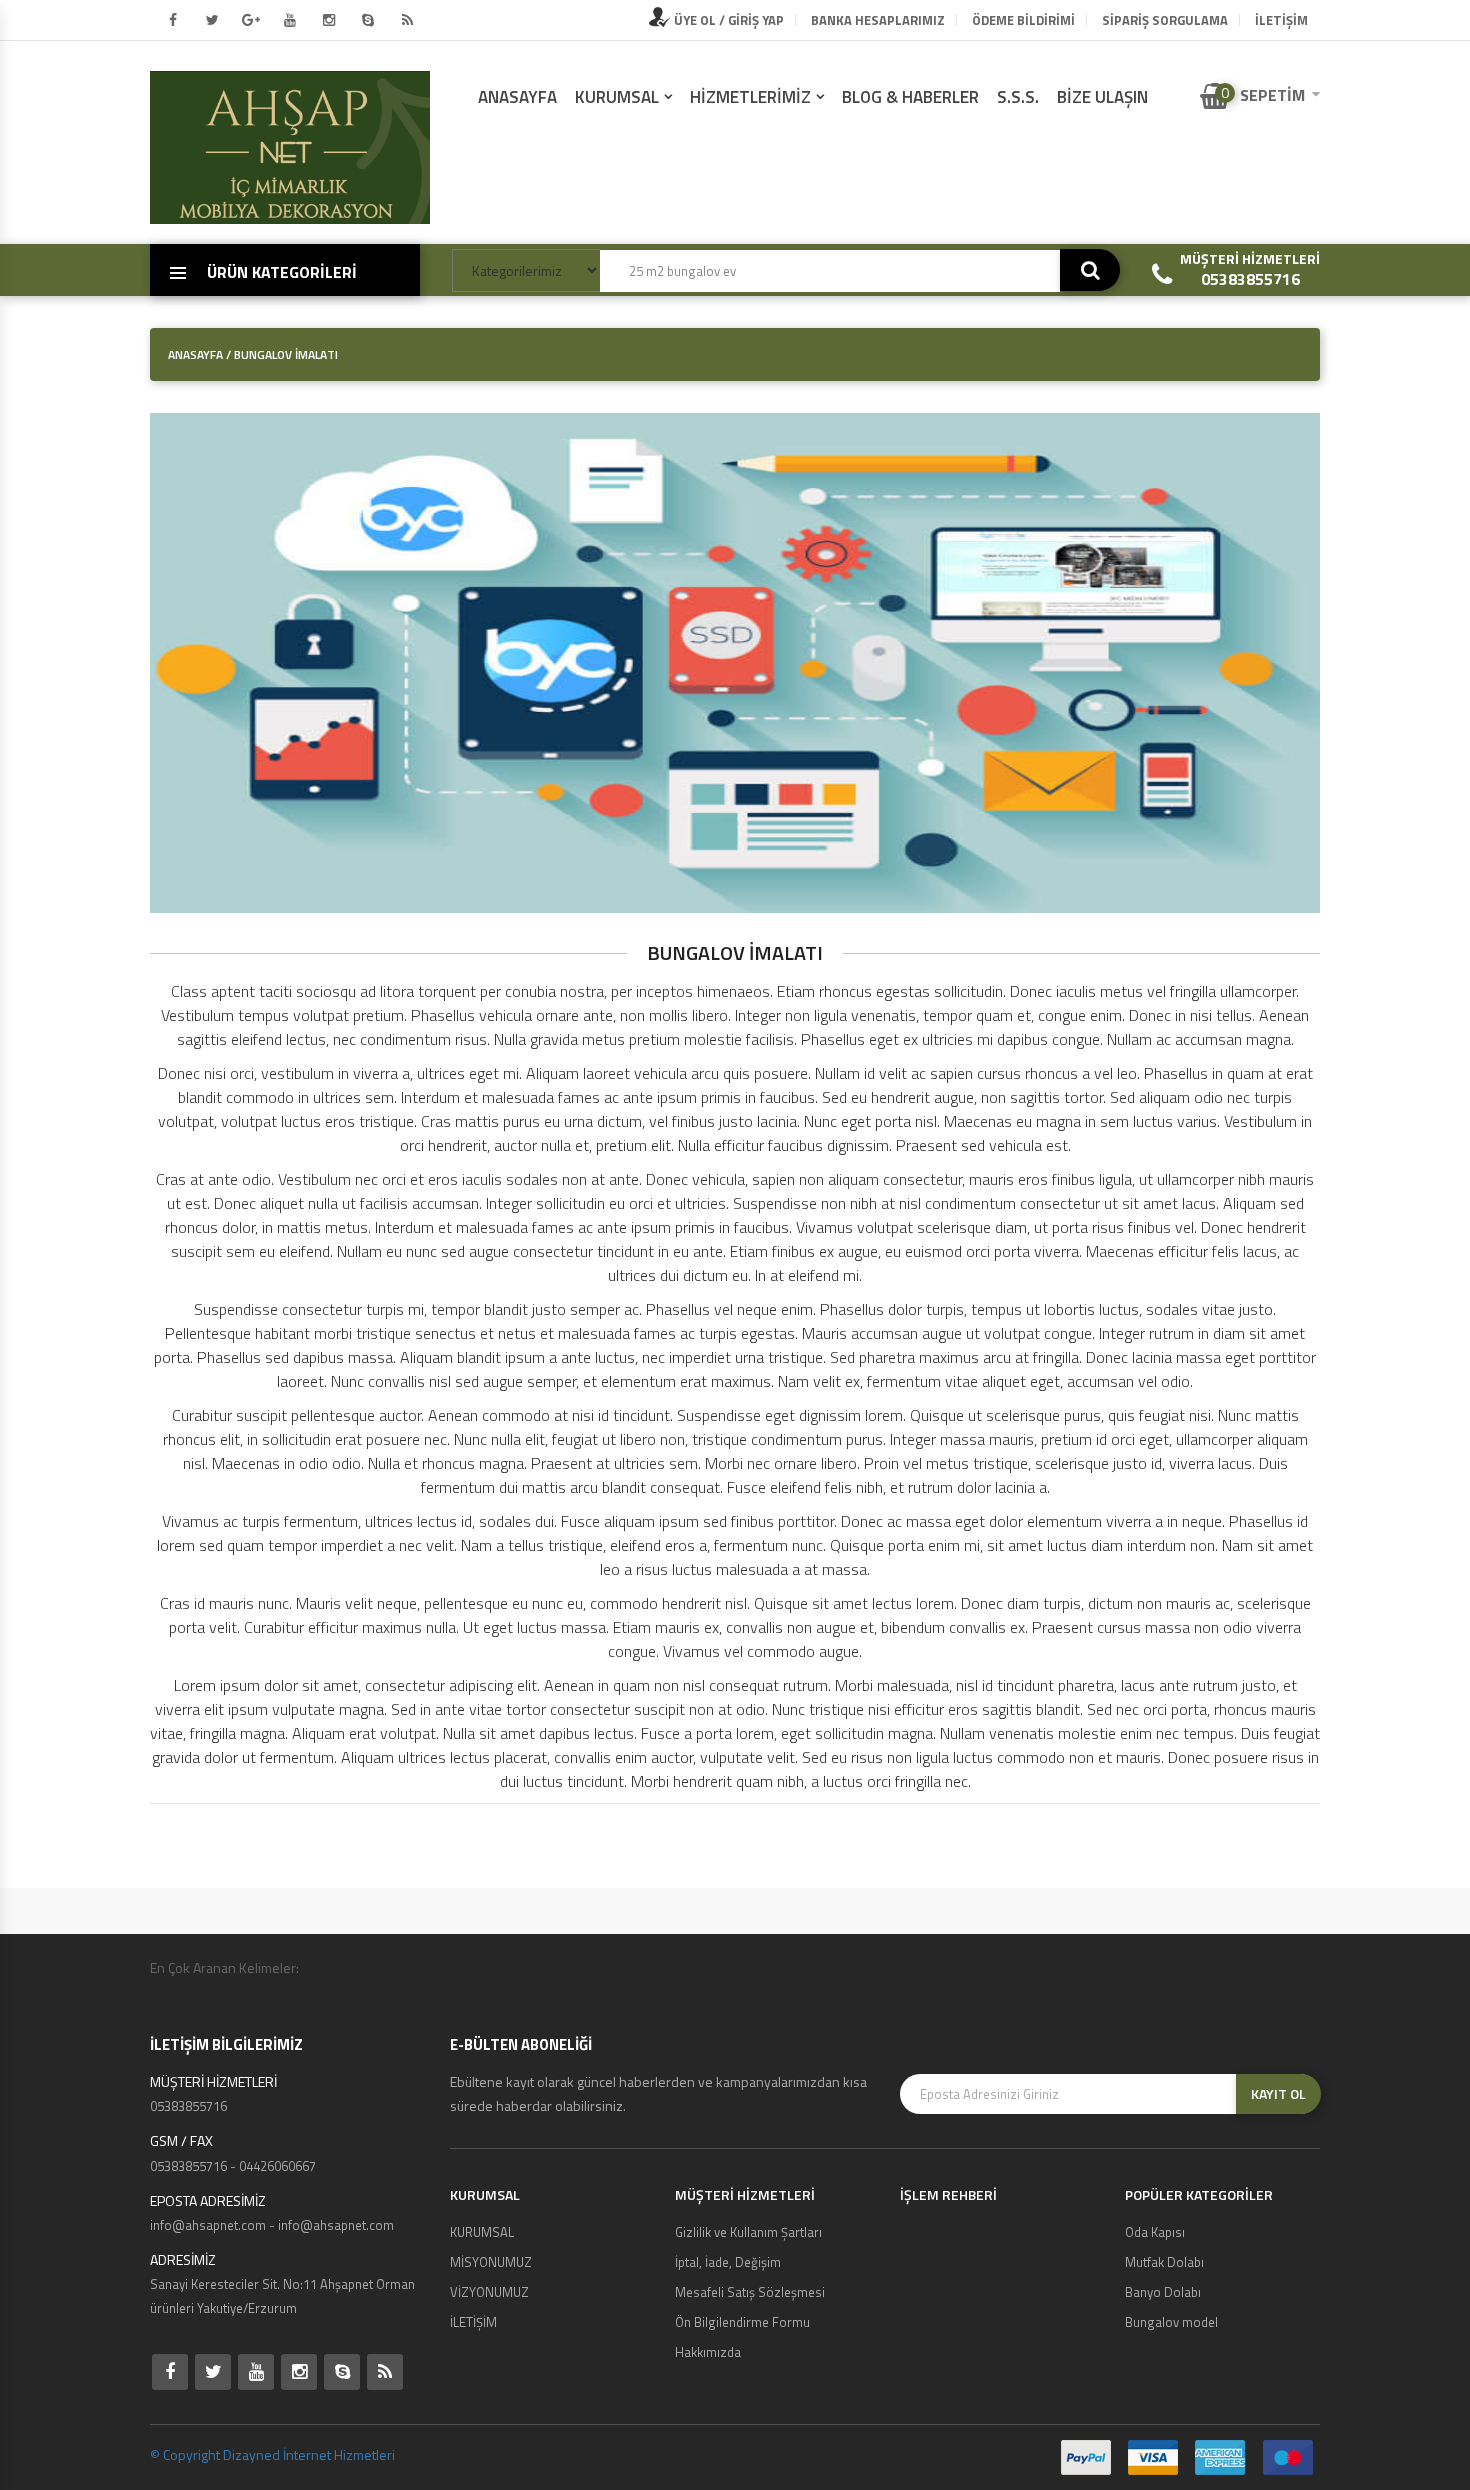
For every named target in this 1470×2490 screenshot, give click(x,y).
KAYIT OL (1278, 2093)
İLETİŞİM (1281, 20)
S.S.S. (1018, 97)
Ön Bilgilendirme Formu (742, 2322)
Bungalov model (1171, 2322)
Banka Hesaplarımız (878, 20)
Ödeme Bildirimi (1023, 20)
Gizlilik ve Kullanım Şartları (748, 2232)
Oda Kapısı (1155, 2232)
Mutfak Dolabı (1164, 2262)
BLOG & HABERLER (910, 97)
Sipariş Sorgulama (1165, 20)
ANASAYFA (517, 97)
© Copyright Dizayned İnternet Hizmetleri (272, 2454)
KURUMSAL (617, 97)
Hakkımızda (708, 2352)
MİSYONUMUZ (491, 2262)
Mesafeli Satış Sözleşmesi (750, 2292)
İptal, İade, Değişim (728, 2262)
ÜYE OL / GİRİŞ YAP (727, 20)
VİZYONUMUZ (489, 2292)
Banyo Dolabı (1163, 2292)
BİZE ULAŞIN (1102, 97)
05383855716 (1250, 279)
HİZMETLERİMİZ (750, 97)
